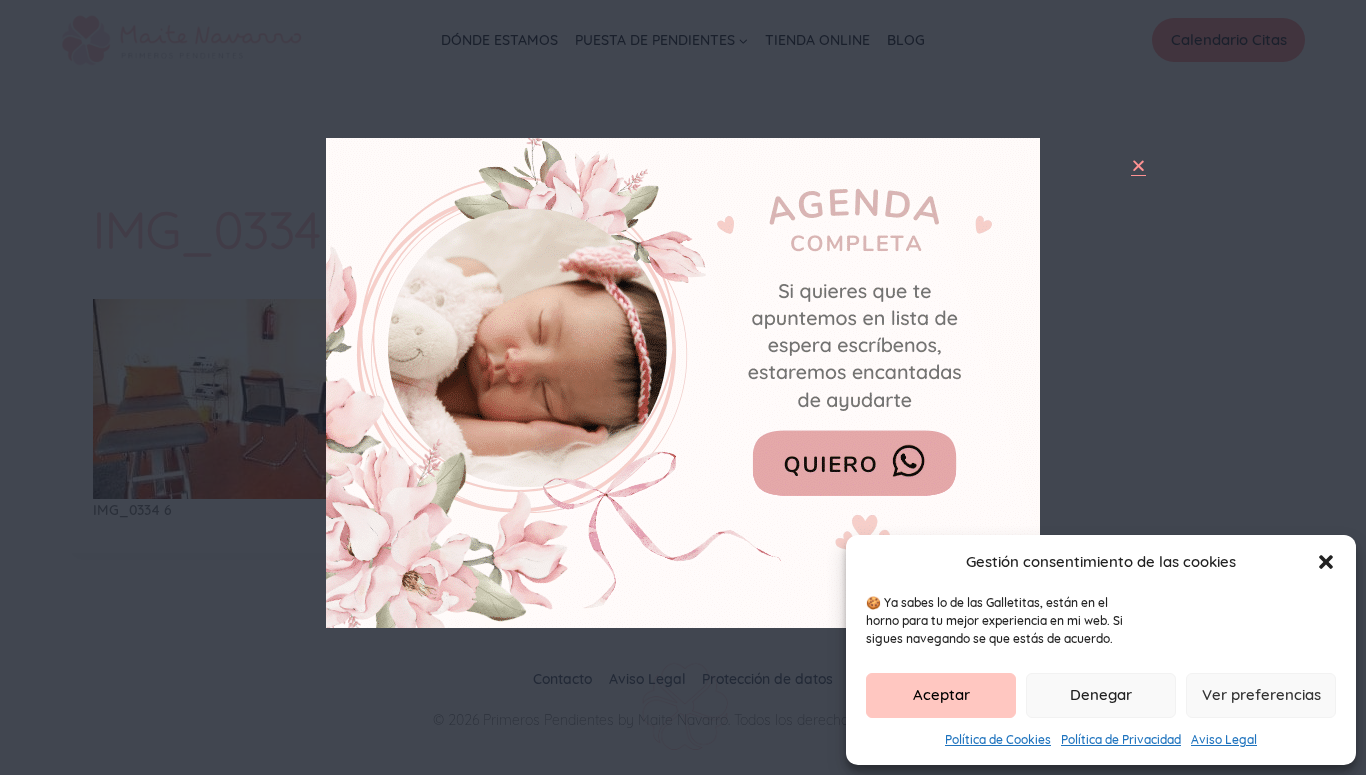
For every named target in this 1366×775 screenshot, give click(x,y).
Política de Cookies (998, 739)
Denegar (1101, 694)
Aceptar (941, 694)
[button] (1326, 562)
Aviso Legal (1224, 739)
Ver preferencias (1261, 694)
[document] (683, 387)
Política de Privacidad (1121, 739)
